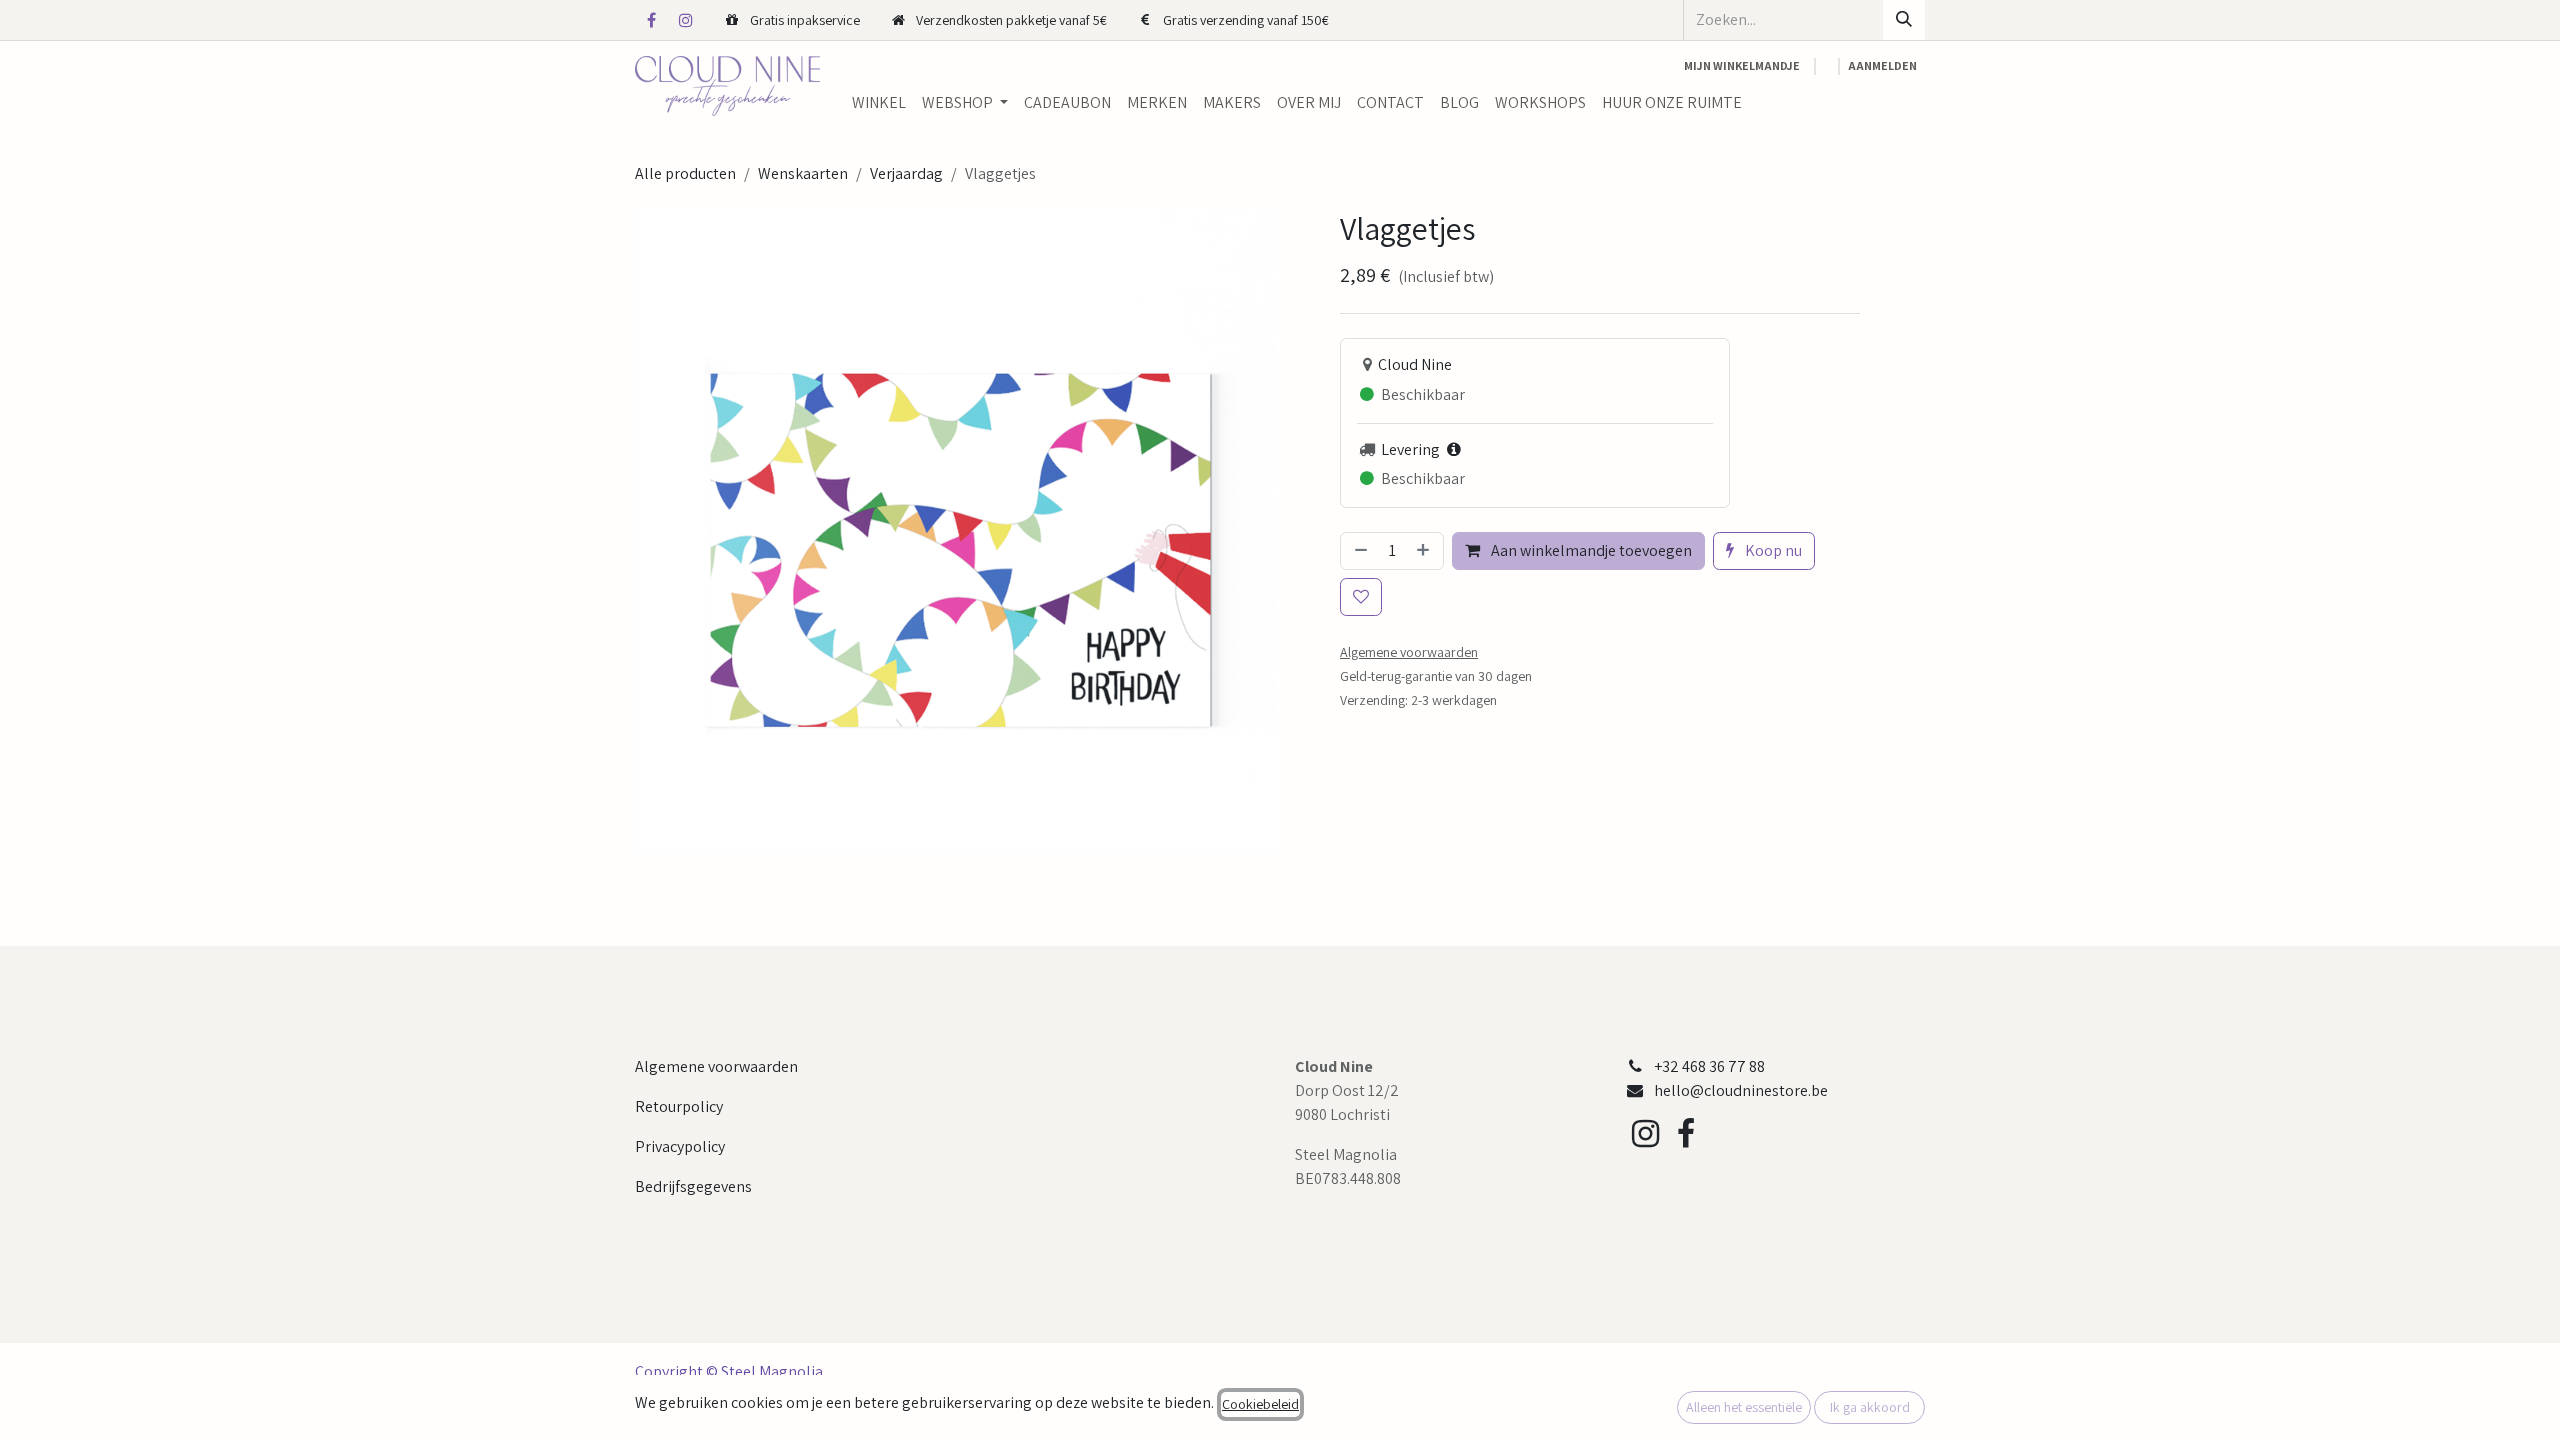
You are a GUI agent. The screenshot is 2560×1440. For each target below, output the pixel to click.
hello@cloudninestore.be (1741, 1090)
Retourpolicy (679, 1106)
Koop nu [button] (1772, 550)
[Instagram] (686, 20)
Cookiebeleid (1260, 1404)
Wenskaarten (803, 173)
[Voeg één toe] (1425, 551)
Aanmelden (1882, 65)
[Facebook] (651, 20)
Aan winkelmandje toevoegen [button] (1590, 550)
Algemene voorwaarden (716, 1066)
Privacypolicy (680, 1146)
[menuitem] (879, 103)
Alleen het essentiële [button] (1744, 1407)
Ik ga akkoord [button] (1870, 1407)
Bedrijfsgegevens (693, 1186)
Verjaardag (906, 173)
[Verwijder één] (1359, 551)
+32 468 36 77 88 (1709, 1066)
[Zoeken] (1904, 20)
